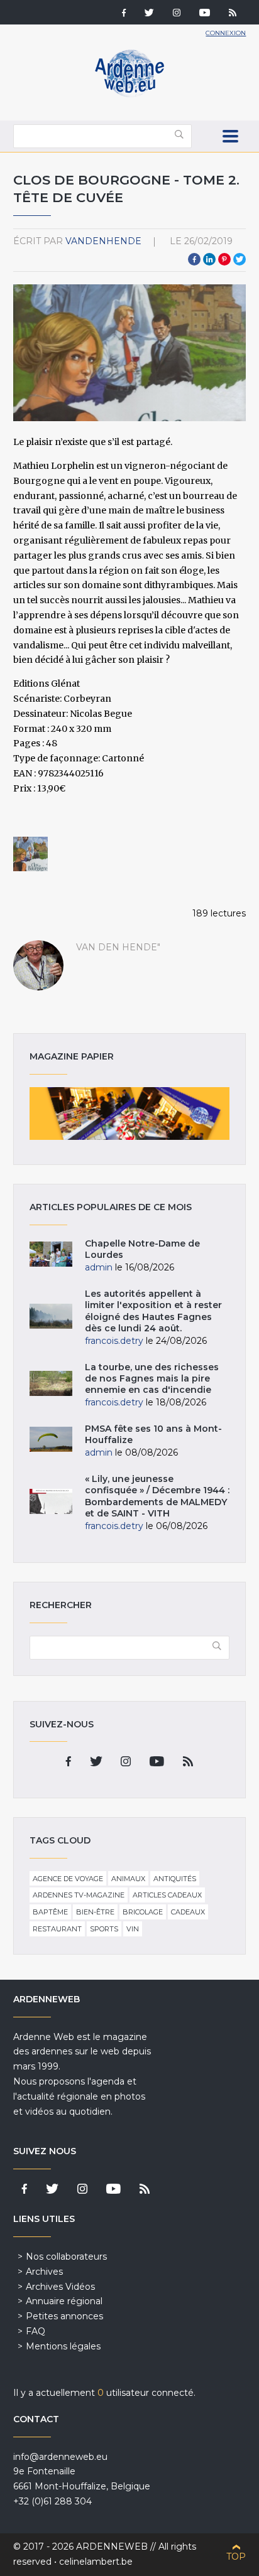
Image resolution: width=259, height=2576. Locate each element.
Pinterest (224, 259)
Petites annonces (64, 2316)
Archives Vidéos (60, 2287)
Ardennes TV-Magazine (79, 1895)
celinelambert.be (96, 2562)
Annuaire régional (64, 2301)
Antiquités (175, 1879)
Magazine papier (130, 1114)
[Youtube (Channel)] (205, 14)
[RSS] (233, 14)
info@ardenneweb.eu (60, 2457)
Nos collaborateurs (66, 2257)
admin (99, 1267)
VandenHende (103, 241)
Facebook (194, 259)
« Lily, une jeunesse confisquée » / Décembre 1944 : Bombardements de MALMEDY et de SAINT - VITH (157, 1496)
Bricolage (143, 1912)
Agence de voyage (68, 1879)
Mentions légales (63, 2346)
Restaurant (57, 1929)
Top (236, 2557)
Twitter (240, 259)
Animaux (128, 1879)
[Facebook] (124, 14)
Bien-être (95, 1912)
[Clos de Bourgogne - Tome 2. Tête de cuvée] (31, 854)
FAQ (36, 2331)
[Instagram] (177, 14)
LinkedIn (209, 259)
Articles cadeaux (167, 1895)
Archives (44, 2272)
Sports (104, 1929)
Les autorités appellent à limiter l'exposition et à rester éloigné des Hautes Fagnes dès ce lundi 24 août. (153, 1311)
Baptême (50, 1912)
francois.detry (114, 1341)
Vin (133, 1929)
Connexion (226, 33)
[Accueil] (129, 94)
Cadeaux (188, 1912)
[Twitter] (149, 14)
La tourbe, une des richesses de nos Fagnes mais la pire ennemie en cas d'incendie (152, 1378)
